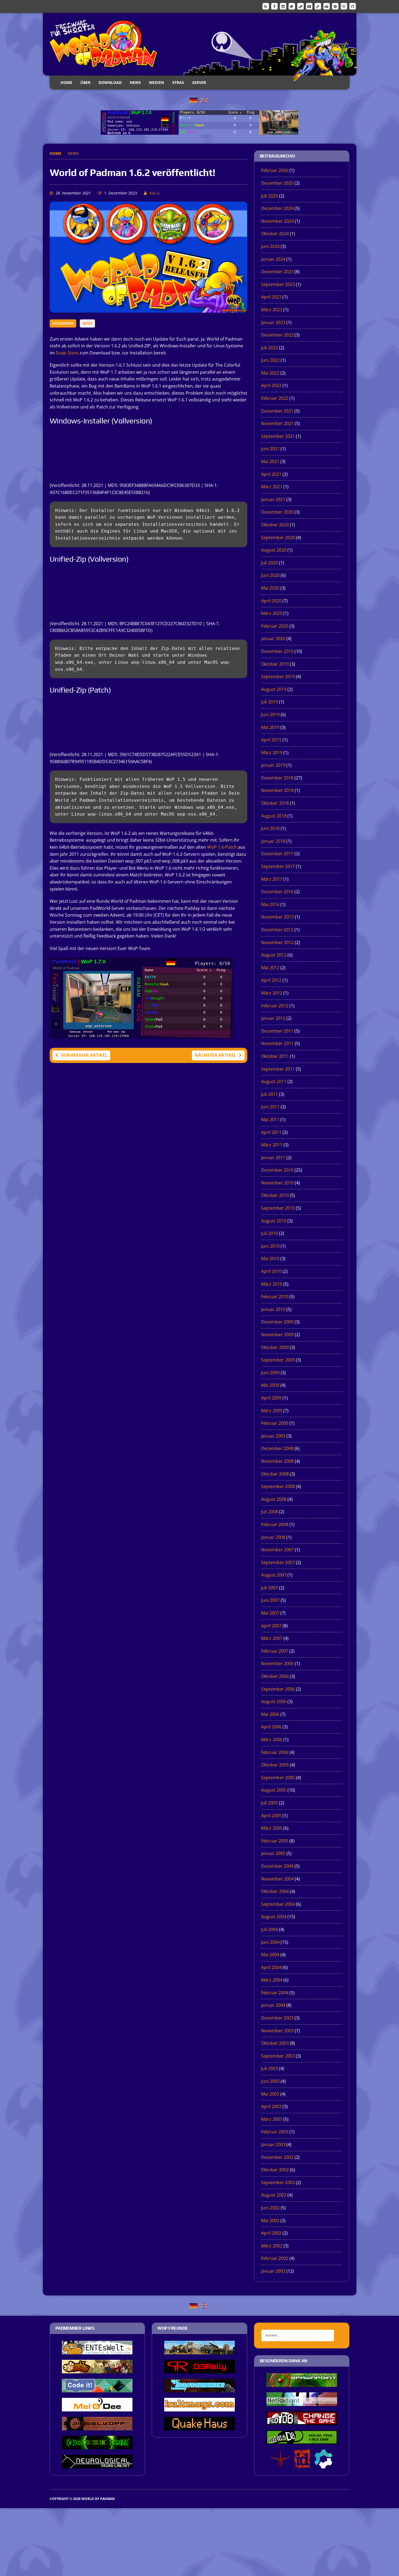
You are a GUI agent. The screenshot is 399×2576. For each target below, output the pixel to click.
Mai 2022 (270, 373)
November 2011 (277, 1043)
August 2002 (274, 2195)
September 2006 (278, 1689)
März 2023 (272, 310)
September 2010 (278, 1208)
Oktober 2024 (275, 234)
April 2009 (271, 1398)
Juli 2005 (270, 1803)
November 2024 (277, 221)
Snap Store (67, 353)
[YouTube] (309, 6)
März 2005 (272, 1828)
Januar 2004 (273, 2005)
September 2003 (278, 2056)
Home (66, 82)
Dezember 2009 (277, 1322)
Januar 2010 (273, 1309)
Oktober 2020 (275, 525)
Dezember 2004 (277, 1866)
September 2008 (278, 1486)
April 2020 (271, 601)
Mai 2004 (270, 1955)
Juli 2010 (270, 1233)
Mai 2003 (270, 2094)
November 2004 (277, 1879)
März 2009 (272, 1411)
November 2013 (277, 917)
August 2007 (274, 1575)
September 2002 (278, 2182)
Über (85, 82)
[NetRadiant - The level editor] (302, 2402)
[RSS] (266, 6)
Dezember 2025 (277, 183)
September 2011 (278, 1069)
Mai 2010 (270, 1259)
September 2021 (278, 436)
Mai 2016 (270, 904)
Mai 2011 (270, 1119)
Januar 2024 (273, 259)
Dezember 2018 (277, 778)
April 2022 (271, 385)
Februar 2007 (275, 1651)
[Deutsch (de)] (194, 100)
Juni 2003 (270, 2081)
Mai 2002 (270, 2220)
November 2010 (277, 1183)
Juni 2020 (270, 575)
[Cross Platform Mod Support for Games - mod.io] (323, 2465)
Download (110, 82)
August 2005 (274, 1790)
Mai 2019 (270, 727)
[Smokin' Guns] (199, 2351)
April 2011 (271, 1132)
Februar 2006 (275, 1752)
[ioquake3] (280, 2465)
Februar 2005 (275, 1841)
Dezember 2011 (277, 1031)
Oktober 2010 (275, 1195)
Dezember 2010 (277, 1170)
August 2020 (274, 550)
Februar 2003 (275, 2132)
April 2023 (271, 297)
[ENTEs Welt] (97, 2351)
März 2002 (272, 2246)
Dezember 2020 (277, 512)
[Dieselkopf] (97, 2427)
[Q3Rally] (199, 2370)
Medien (156, 82)
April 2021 (271, 474)
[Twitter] (292, 6)
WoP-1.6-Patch (222, 847)
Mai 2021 (270, 461)
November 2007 (277, 1550)
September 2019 (278, 677)
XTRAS (178, 82)
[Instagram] (283, 6)
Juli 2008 (270, 1512)
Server (199, 82)
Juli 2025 (270, 196)
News (135, 82)
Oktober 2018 (275, 803)
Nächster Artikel (215, 1055)
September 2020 (278, 537)
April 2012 (271, 980)
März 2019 (272, 753)
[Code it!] (97, 2389)
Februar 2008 (275, 1524)
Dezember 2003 (277, 2018)
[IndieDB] (327, 6)
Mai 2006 (270, 1714)
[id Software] (302, 2465)
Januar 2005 (273, 1853)
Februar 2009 (275, 1423)
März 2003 (272, 2119)
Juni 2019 (270, 715)
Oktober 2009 (275, 1347)
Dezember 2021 (277, 411)
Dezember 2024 (277, 208)
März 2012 (272, 993)
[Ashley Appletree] (97, 2370)
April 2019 (271, 740)
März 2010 (272, 1284)
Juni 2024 (270, 246)
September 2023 (278, 284)
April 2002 (271, 2233)
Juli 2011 (270, 1094)
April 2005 (271, 1816)
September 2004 (278, 1904)
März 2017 (272, 879)
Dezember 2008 (277, 1448)
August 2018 (274, 816)
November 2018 (277, 790)
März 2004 (272, 1980)
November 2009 (277, 1335)
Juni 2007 (270, 1600)
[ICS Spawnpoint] (302, 2383)
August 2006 (274, 1701)
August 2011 (274, 1081)
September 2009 (278, 1360)
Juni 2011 (270, 1107)
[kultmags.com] (199, 2408)
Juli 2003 (270, 2068)
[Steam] (300, 6)
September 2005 (278, 1778)
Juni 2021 (270, 449)
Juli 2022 (270, 348)
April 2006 (271, 1727)
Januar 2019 (273, 765)
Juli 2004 (270, 1929)
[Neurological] (97, 2465)
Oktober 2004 (275, 1891)
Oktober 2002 (275, 2170)
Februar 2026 (275, 170)
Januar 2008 (273, 1537)
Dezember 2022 (277, 335)
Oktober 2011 (275, 1056)
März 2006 (272, 1740)
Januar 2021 (273, 499)
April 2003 (271, 2106)
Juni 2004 (270, 1942)
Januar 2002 (273, 2271)
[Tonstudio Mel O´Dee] (97, 2408)
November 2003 (277, 2031)
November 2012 (277, 942)
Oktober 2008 (275, 1474)
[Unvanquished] (199, 2389)
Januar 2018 (273, 841)
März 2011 (272, 1145)
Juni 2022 (270, 360)
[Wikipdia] (344, 6)
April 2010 (271, 1271)
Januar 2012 (273, 1018)
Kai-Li (155, 193)
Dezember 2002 (277, 2157)
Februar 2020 (275, 626)
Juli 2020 (270, 563)
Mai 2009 (270, 1385)
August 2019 (274, 689)
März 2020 (272, 613)
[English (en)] (204, 100)
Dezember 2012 (277, 930)
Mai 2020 (270, 588)
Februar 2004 (275, 1993)
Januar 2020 (273, 639)
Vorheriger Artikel (84, 1055)
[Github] (353, 6)
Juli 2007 (270, 1588)
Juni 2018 (270, 828)
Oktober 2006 (275, 1676)
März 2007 (272, 1638)
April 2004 (271, 1967)
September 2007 (278, 1562)
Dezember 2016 (277, 892)
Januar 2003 (273, 2144)
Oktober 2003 (275, 2043)
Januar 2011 (273, 1158)
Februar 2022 (275, 398)
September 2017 (278, 866)
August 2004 (274, 1917)
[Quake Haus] (199, 2427)
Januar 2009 (273, 1436)
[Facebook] (274, 6)
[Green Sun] (97, 2446)
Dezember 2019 (277, 651)
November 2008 (277, 1461)
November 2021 (277, 423)
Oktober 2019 (275, 664)
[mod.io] (335, 6)
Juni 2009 (270, 1373)
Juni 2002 (270, 2208)
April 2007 (271, 1626)
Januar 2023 (273, 322)
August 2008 (274, 1499)
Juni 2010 (270, 1246)
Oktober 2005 (275, 1765)
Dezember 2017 (277, 854)
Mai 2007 (270, 1613)
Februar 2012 (275, 1006)
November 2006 (277, 1663)
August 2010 (274, 1221)
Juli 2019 (270, 702)
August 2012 (274, 955)
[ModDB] (318, 6)
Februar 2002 (275, 2258)
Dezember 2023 (277, 272)
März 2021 (272, 487)
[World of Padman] (200, 44)
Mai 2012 (270, 968)
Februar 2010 (275, 1297)
